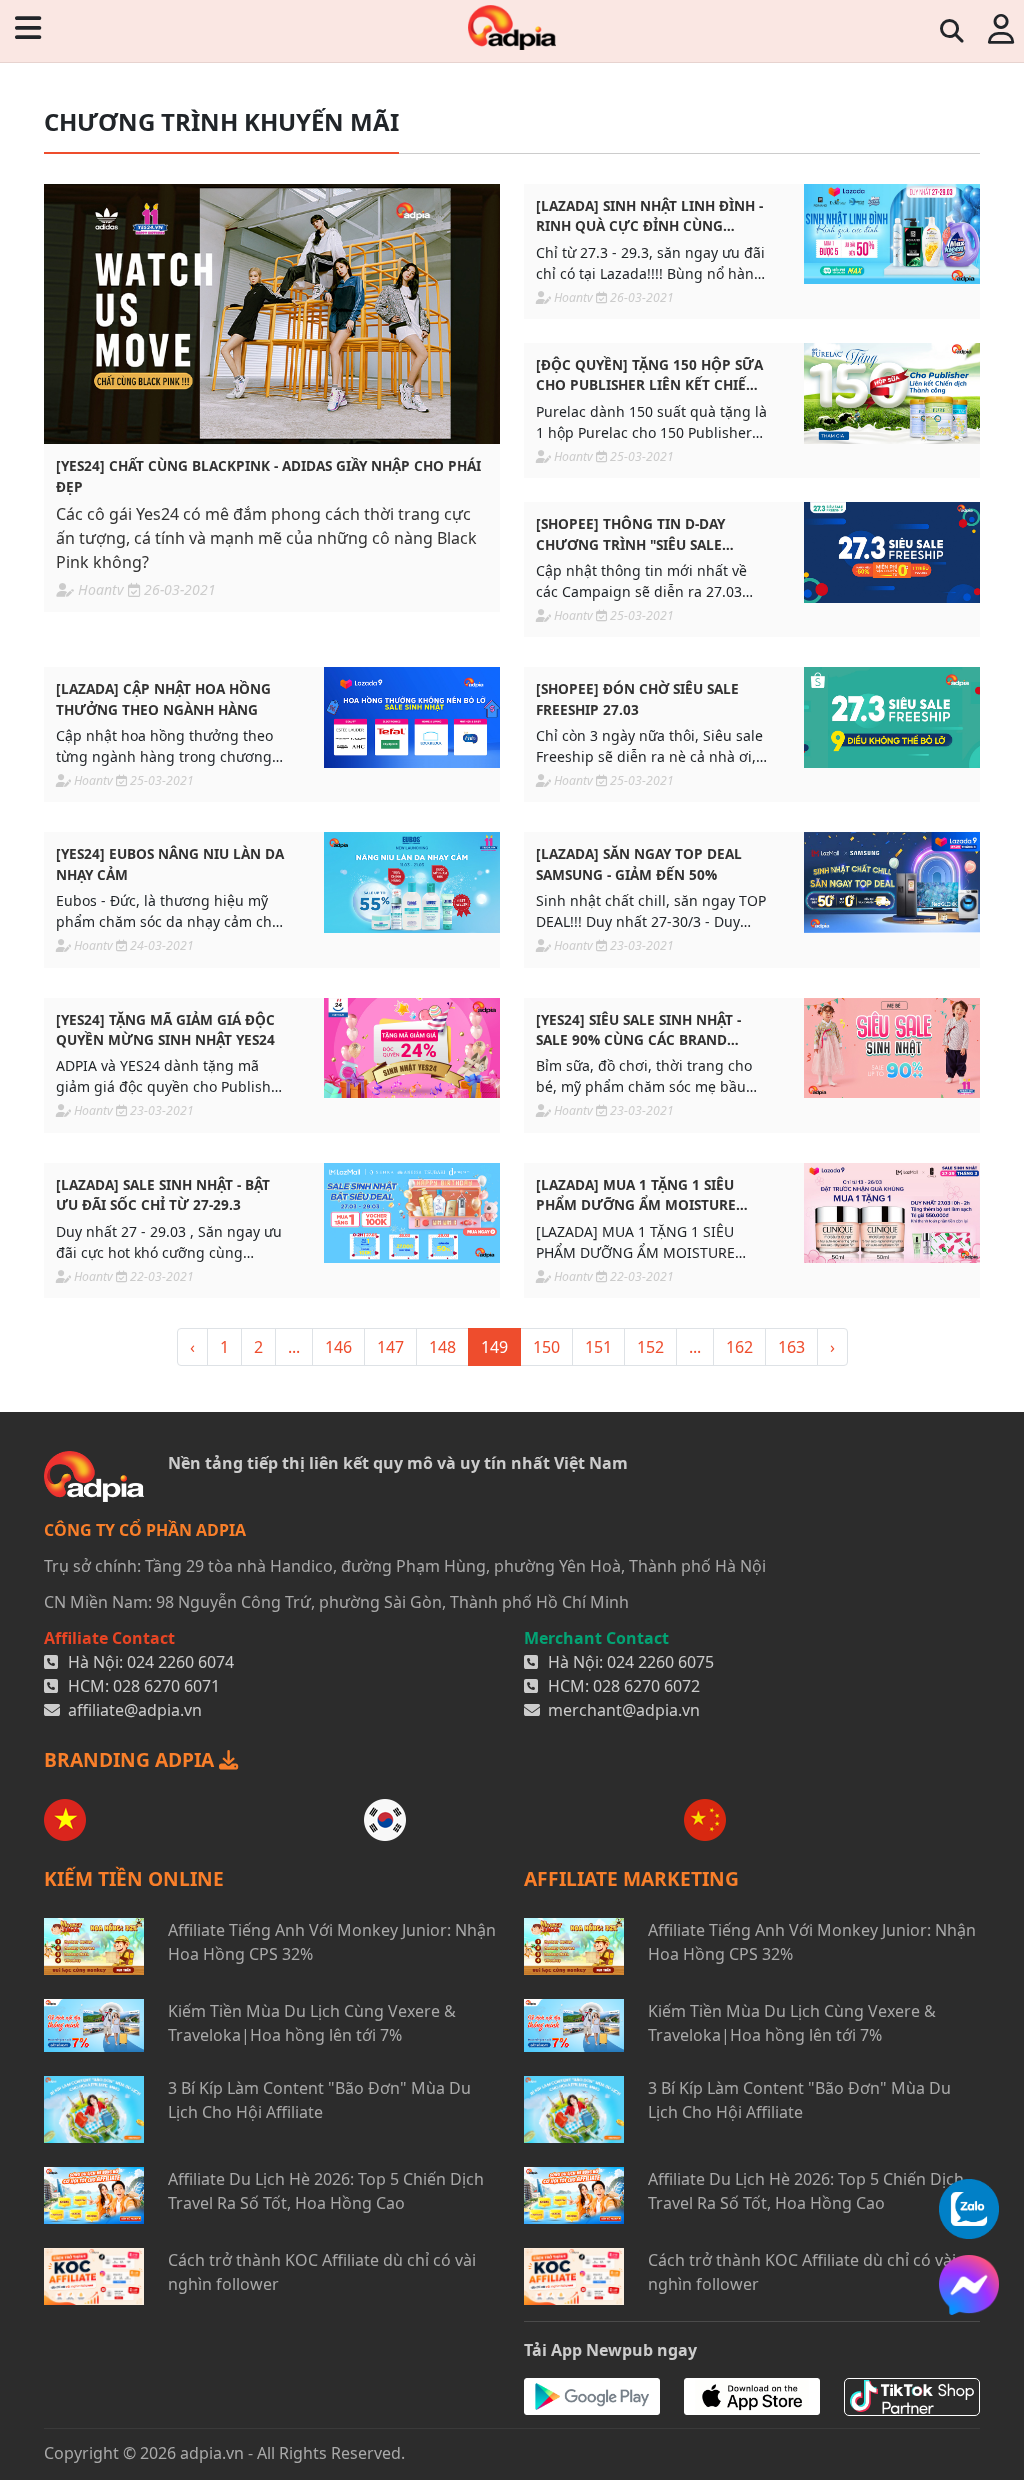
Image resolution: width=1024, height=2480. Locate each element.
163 (791, 1347)
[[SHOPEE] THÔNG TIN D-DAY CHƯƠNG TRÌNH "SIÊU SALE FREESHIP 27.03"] (892, 552)
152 (650, 1347)
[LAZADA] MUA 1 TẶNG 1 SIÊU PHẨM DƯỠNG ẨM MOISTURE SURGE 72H (636, 1195)
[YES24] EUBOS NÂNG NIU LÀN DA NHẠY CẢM (170, 863)
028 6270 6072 (646, 1686)
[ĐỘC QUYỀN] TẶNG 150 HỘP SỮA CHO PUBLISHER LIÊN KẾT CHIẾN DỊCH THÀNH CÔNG (649, 375)
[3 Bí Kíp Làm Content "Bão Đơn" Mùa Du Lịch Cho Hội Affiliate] (94, 2109)
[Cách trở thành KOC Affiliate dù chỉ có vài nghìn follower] (94, 2276)
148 (442, 1347)
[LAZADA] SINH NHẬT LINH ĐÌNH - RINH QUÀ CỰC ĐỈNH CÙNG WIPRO (649, 216)
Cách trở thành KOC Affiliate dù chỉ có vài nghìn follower (322, 2272)
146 (338, 1347)
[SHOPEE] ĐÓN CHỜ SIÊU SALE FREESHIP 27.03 (637, 698)
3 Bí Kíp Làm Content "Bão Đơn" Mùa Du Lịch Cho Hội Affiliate (319, 2100)
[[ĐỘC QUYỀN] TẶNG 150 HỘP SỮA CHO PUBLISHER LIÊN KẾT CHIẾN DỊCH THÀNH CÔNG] (892, 393)
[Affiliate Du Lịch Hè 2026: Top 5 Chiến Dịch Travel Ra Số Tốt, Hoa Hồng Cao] (94, 2195)
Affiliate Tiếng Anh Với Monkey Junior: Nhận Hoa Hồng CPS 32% (332, 1942)
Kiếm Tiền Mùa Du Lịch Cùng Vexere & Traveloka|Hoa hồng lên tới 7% (312, 2023)
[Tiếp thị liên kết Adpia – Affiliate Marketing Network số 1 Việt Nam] (511, 27)
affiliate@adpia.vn (135, 1710)
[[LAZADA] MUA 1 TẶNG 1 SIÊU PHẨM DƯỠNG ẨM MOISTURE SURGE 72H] (892, 1213)
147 (390, 1347)
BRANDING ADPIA (131, 1759)
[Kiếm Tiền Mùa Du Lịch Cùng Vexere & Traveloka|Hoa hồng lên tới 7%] (94, 2025)
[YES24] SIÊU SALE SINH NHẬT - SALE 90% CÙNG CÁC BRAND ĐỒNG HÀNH (638, 1030)
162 (739, 1347)
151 (598, 1347)
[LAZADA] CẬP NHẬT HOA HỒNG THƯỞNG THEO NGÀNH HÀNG (163, 698)
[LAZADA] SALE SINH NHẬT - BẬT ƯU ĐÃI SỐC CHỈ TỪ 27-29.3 (163, 1194)
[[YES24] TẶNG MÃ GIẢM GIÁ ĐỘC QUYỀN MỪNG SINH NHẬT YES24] (412, 1048)
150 (546, 1347)
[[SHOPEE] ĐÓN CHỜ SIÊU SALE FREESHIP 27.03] (892, 717)
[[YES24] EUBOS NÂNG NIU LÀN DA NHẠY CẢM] (412, 882)
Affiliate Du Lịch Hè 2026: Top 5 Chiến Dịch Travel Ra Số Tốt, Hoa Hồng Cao (326, 2191)
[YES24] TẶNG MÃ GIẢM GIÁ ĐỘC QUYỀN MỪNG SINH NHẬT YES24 (165, 1029)
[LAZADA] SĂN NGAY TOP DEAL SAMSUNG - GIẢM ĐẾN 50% (639, 863)
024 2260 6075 (660, 1662)
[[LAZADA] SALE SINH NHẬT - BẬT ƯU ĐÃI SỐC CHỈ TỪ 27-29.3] (412, 1213)
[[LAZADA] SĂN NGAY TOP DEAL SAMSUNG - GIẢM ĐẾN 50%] (892, 882)
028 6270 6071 (166, 1686)
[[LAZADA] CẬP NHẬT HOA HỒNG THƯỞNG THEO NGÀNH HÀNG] (412, 717)
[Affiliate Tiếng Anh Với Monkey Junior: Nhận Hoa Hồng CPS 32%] (94, 1946)
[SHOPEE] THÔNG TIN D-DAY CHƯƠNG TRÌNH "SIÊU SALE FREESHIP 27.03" (630, 534)
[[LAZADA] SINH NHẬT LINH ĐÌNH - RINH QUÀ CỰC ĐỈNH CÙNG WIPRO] (892, 234)
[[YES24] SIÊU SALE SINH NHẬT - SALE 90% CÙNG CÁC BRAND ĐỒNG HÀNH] (892, 1048)
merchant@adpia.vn (624, 1710)
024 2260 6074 (180, 1662)
